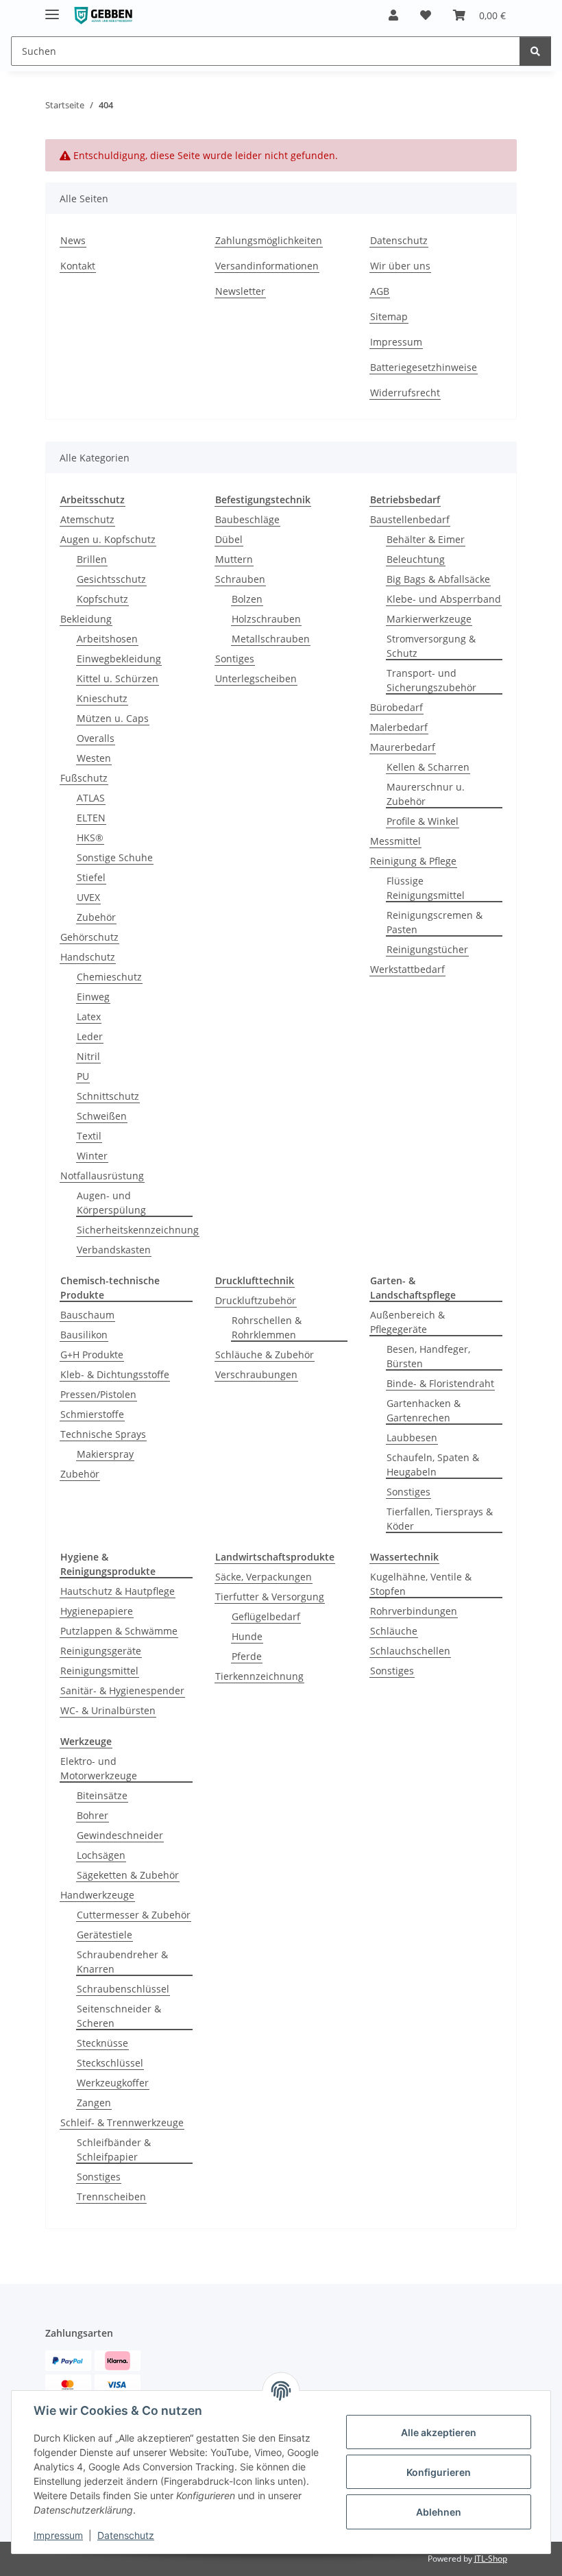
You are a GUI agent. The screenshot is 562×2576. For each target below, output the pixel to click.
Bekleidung (86, 619)
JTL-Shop (491, 2559)
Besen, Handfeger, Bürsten (428, 1356)
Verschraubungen (256, 1374)
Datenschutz (126, 2535)
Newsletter (240, 291)
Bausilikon (84, 1335)
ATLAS (91, 798)
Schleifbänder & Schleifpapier (114, 2150)
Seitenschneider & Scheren (119, 2016)
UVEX (88, 897)
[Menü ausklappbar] (52, 9)
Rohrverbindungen (414, 1611)
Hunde (247, 1636)
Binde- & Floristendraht (440, 1383)
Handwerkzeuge (97, 1895)
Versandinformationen (267, 266)
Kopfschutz (102, 599)
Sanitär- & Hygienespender (122, 1690)
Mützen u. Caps (113, 718)
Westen (94, 758)
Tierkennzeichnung (259, 1676)
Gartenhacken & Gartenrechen (424, 1410)
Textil (89, 1136)
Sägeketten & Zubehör (128, 1875)
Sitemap (389, 316)
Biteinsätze (102, 1795)
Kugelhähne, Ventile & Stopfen (421, 1584)
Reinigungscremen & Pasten (435, 922)
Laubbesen (412, 1437)
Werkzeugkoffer (113, 2083)
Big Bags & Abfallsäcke (438, 579)
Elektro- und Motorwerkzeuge (99, 1768)
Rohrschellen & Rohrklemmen (267, 1327)
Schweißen (102, 1116)
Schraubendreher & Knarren (122, 1962)
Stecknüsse (102, 2043)
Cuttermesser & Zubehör (134, 1915)
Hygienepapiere (97, 1611)
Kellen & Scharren (428, 767)
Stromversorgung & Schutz (431, 646)
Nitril (88, 1056)
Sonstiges (408, 1492)
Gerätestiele (105, 1935)
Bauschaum (87, 1315)
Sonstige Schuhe (115, 857)
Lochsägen (101, 1855)
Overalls (96, 738)
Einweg (93, 997)
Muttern (234, 559)
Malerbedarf (399, 727)
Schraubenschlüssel (123, 1989)
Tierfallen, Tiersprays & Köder (440, 1519)
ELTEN (91, 818)
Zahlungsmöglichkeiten (269, 240)
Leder (90, 1036)
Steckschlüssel (110, 2063)
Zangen (94, 2103)
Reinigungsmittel (99, 1671)
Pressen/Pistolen (98, 1394)
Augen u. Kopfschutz (108, 539)
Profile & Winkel (423, 821)
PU (83, 1076)
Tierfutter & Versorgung (270, 1597)
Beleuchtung (416, 559)
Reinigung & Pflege (413, 861)
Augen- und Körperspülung (111, 1203)
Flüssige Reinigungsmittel (426, 888)
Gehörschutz (89, 937)
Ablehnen (439, 2512)
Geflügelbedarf (266, 1616)
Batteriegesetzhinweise (424, 367)
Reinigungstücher (427, 949)
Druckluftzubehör (256, 1300)
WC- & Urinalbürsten (108, 1710)
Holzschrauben (266, 619)
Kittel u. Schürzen (118, 678)
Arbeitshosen (107, 639)
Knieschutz (102, 698)
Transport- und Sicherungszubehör (431, 680)
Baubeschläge (247, 519)
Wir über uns (400, 266)
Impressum (58, 2535)
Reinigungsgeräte (101, 1651)
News (73, 240)
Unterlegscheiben (256, 678)
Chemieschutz (109, 977)
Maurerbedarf (403, 747)
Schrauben (240, 579)
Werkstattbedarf (407, 969)
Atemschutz (87, 519)
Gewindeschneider (120, 1835)
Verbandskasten (114, 1250)
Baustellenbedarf (410, 519)
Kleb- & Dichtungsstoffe (115, 1374)
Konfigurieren (439, 2472)
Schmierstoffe (92, 1414)
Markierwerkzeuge (429, 619)
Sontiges (235, 659)
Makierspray (105, 1454)
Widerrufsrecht (405, 393)
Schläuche (394, 1631)
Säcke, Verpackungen (264, 1577)
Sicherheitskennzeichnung (138, 1230)
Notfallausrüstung (102, 1176)
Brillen (92, 559)
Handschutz (88, 957)
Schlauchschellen (410, 1651)
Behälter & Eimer (426, 539)
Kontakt (78, 266)
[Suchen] (535, 51)
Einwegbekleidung (119, 659)
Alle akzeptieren (439, 2432)
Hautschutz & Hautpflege (118, 1591)
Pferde (247, 1656)
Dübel (229, 539)
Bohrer (93, 1815)
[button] (393, 15)
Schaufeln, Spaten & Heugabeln (433, 1465)
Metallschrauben (271, 639)
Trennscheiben (111, 2196)
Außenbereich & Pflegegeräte (407, 1322)
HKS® (90, 838)
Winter (92, 1156)
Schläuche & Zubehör (265, 1355)
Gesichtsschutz (111, 579)
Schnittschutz (108, 1096)
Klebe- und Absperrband (444, 599)
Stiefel (91, 877)
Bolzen (247, 599)
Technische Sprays (103, 1434)
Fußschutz (84, 778)
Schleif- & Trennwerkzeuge (122, 2122)
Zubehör (96, 917)
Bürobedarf (396, 707)
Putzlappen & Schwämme (119, 1631)
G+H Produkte (92, 1355)
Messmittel (395, 841)
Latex (89, 1016)
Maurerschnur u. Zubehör (426, 794)
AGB (380, 291)
